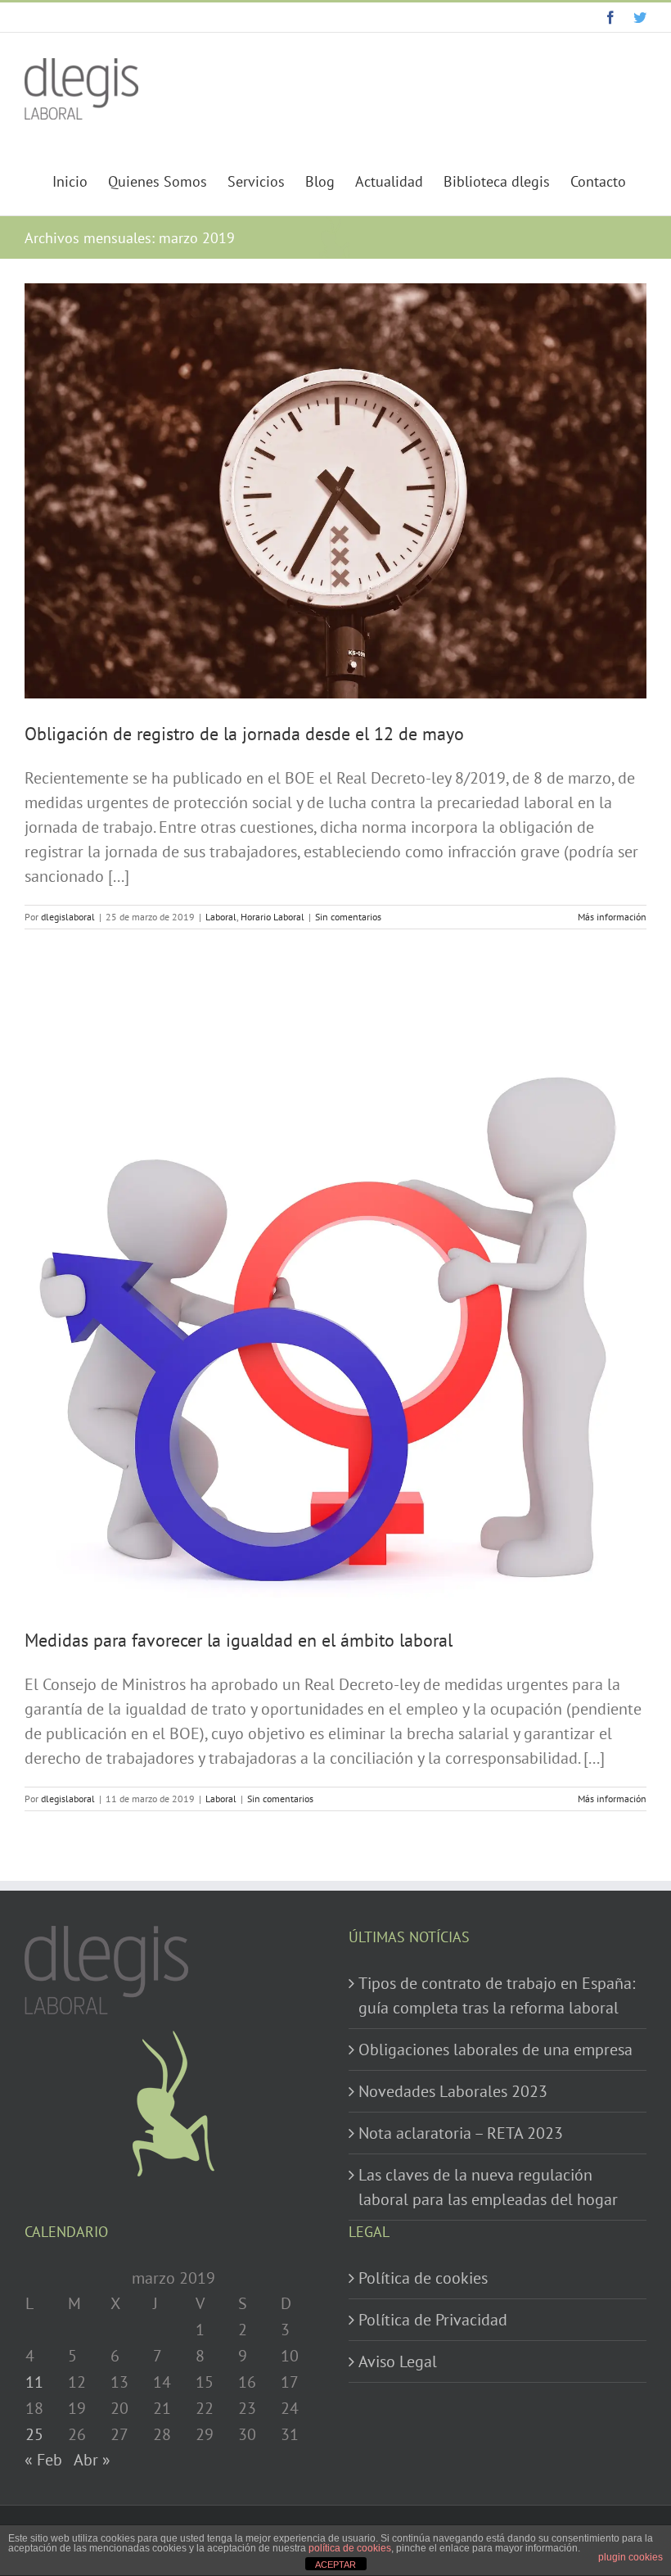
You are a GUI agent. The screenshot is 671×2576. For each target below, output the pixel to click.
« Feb (43, 2460)
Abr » (92, 2460)
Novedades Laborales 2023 (453, 2091)
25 (34, 2434)
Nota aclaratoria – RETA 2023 (461, 2133)
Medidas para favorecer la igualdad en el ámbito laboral (239, 1640)
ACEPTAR (335, 2565)
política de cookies (350, 2548)
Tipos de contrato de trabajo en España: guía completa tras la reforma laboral (497, 1995)
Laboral (221, 917)
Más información (612, 917)
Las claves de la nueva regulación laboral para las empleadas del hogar (488, 2187)
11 (34, 2382)
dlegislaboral (68, 917)
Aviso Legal (398, 2361)
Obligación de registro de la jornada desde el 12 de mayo (244, 734)
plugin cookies (630, 2557)
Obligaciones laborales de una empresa (495, 2050)
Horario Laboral (272, 917)
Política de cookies (423, 2278)
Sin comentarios (348, 917)
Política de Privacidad (433, 2320)
